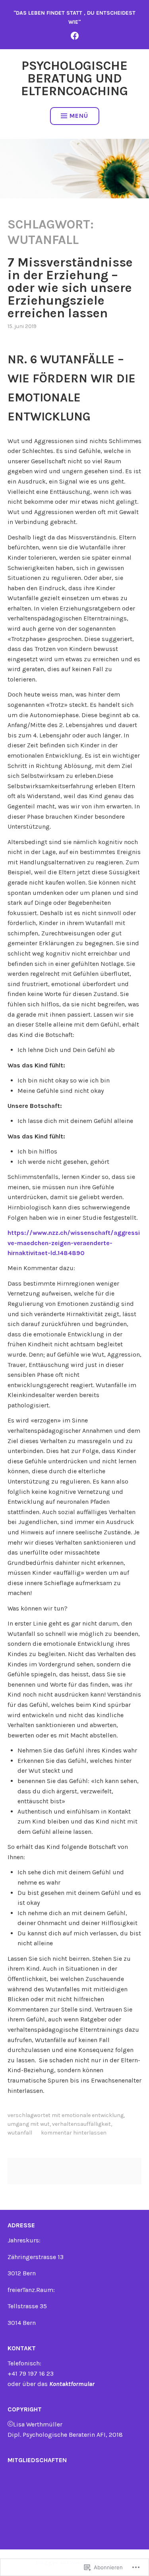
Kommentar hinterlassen (74, 2133)
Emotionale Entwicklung (93, 2115)
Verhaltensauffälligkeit (81, 2124)
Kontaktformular (72, 2384)
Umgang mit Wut (29, 2124)
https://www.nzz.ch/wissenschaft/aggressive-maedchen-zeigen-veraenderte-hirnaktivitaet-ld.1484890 (74, 1243)
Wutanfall (20, 2133)
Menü (79, 116)
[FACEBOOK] (75, 36)
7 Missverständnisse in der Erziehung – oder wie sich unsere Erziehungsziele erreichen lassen (70, 288)
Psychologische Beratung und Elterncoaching (74, 78)
